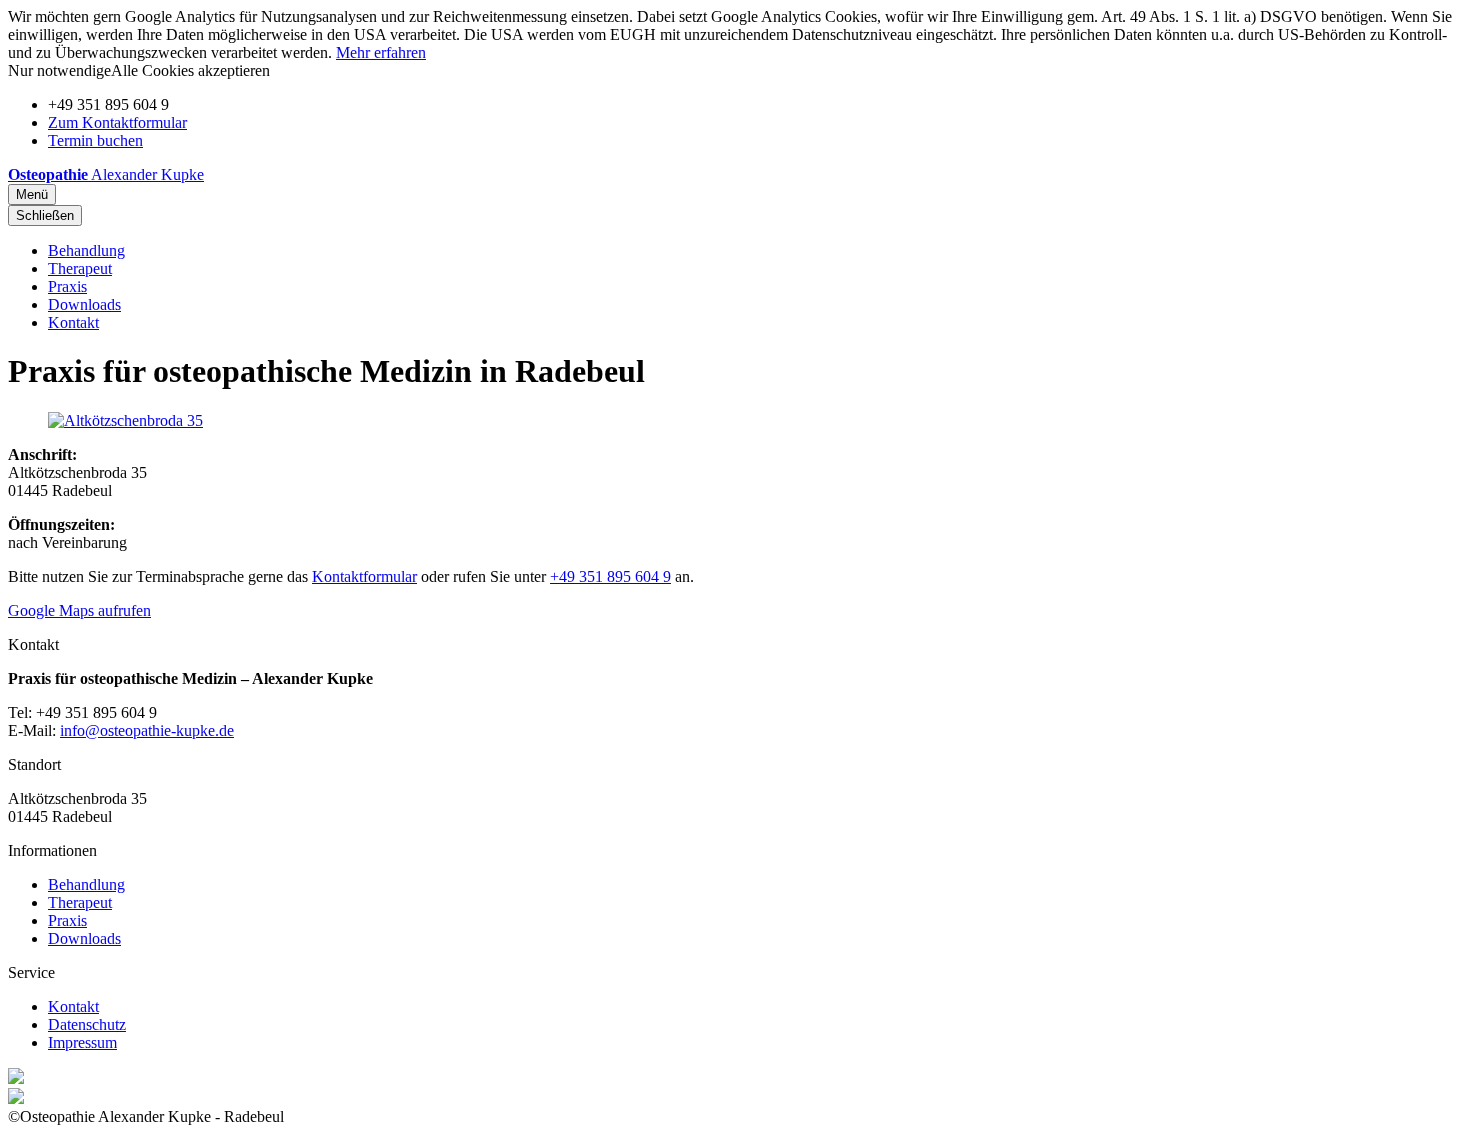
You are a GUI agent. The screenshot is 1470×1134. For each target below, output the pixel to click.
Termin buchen (95, 140)
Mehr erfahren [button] (381, 52)
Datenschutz (87, 1024)
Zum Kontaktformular (117, 122)
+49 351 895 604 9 (610, 576)
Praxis (67, 286)
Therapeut (80, 268)
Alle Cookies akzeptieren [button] (190, 70)
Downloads (84, 304)
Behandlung (86, 250)
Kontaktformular (364, 576)
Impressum (82, 1042)
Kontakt (73, 322)
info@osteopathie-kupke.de (147, 730)
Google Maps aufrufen (79, 610)
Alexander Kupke (106, 174)
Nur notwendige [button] (59, 70)
